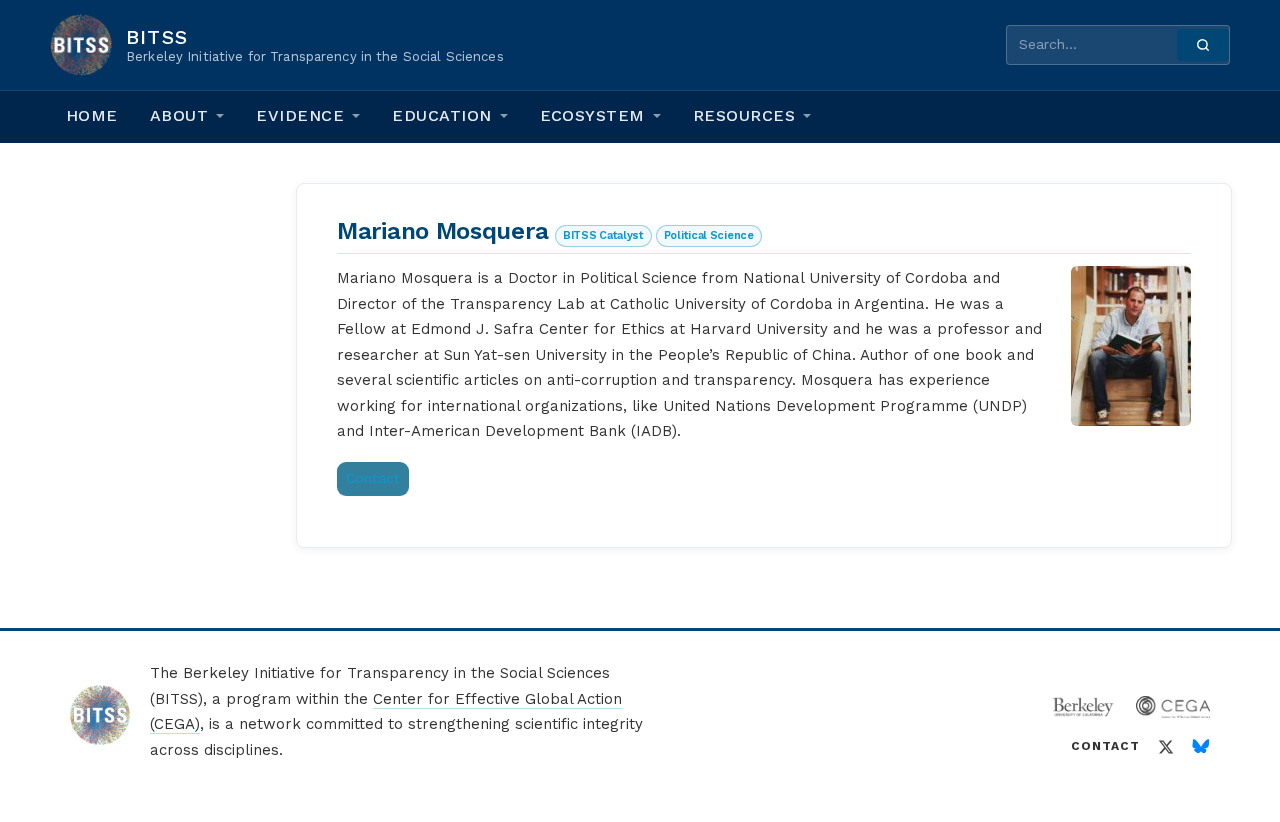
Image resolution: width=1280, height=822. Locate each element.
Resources (744, 115)
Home (92, 115)
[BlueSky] (1201, 747)
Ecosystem (592, 115)
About (179, 115)
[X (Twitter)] (1166, 747)
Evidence (300, 115)
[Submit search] (1203, 45)
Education (441, 115)
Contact (373, 478)
